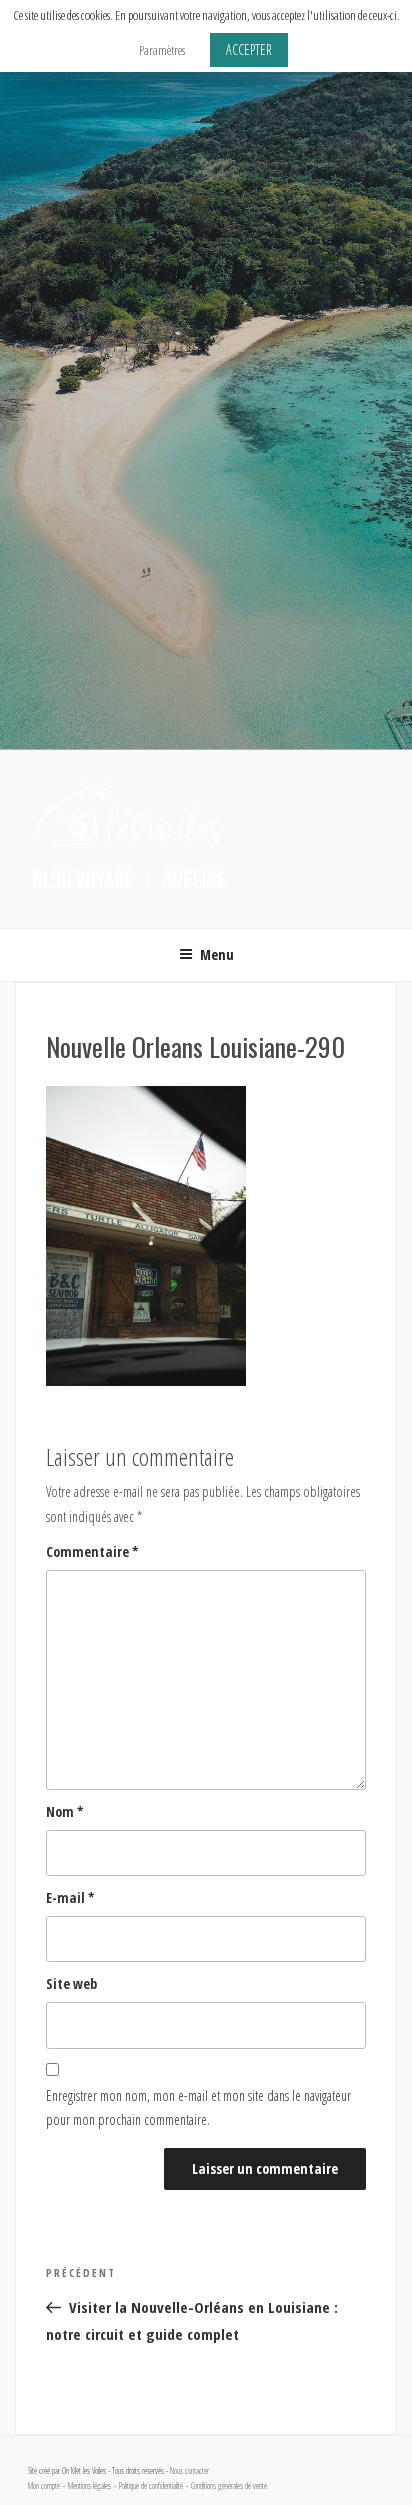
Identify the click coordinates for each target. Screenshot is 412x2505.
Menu (217, 954)
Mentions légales (89, 2486)
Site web (71, 1983)
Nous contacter (189, 2471)
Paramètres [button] (162, 50)
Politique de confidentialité (151, 2486)
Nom (65, 1811)
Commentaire (92, 1551)
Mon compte (44, 2486)
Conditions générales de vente (229, 2486)
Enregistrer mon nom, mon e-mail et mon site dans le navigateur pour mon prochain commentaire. (198, 2108)
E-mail (70, 1897)
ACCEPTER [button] (249, 49)
